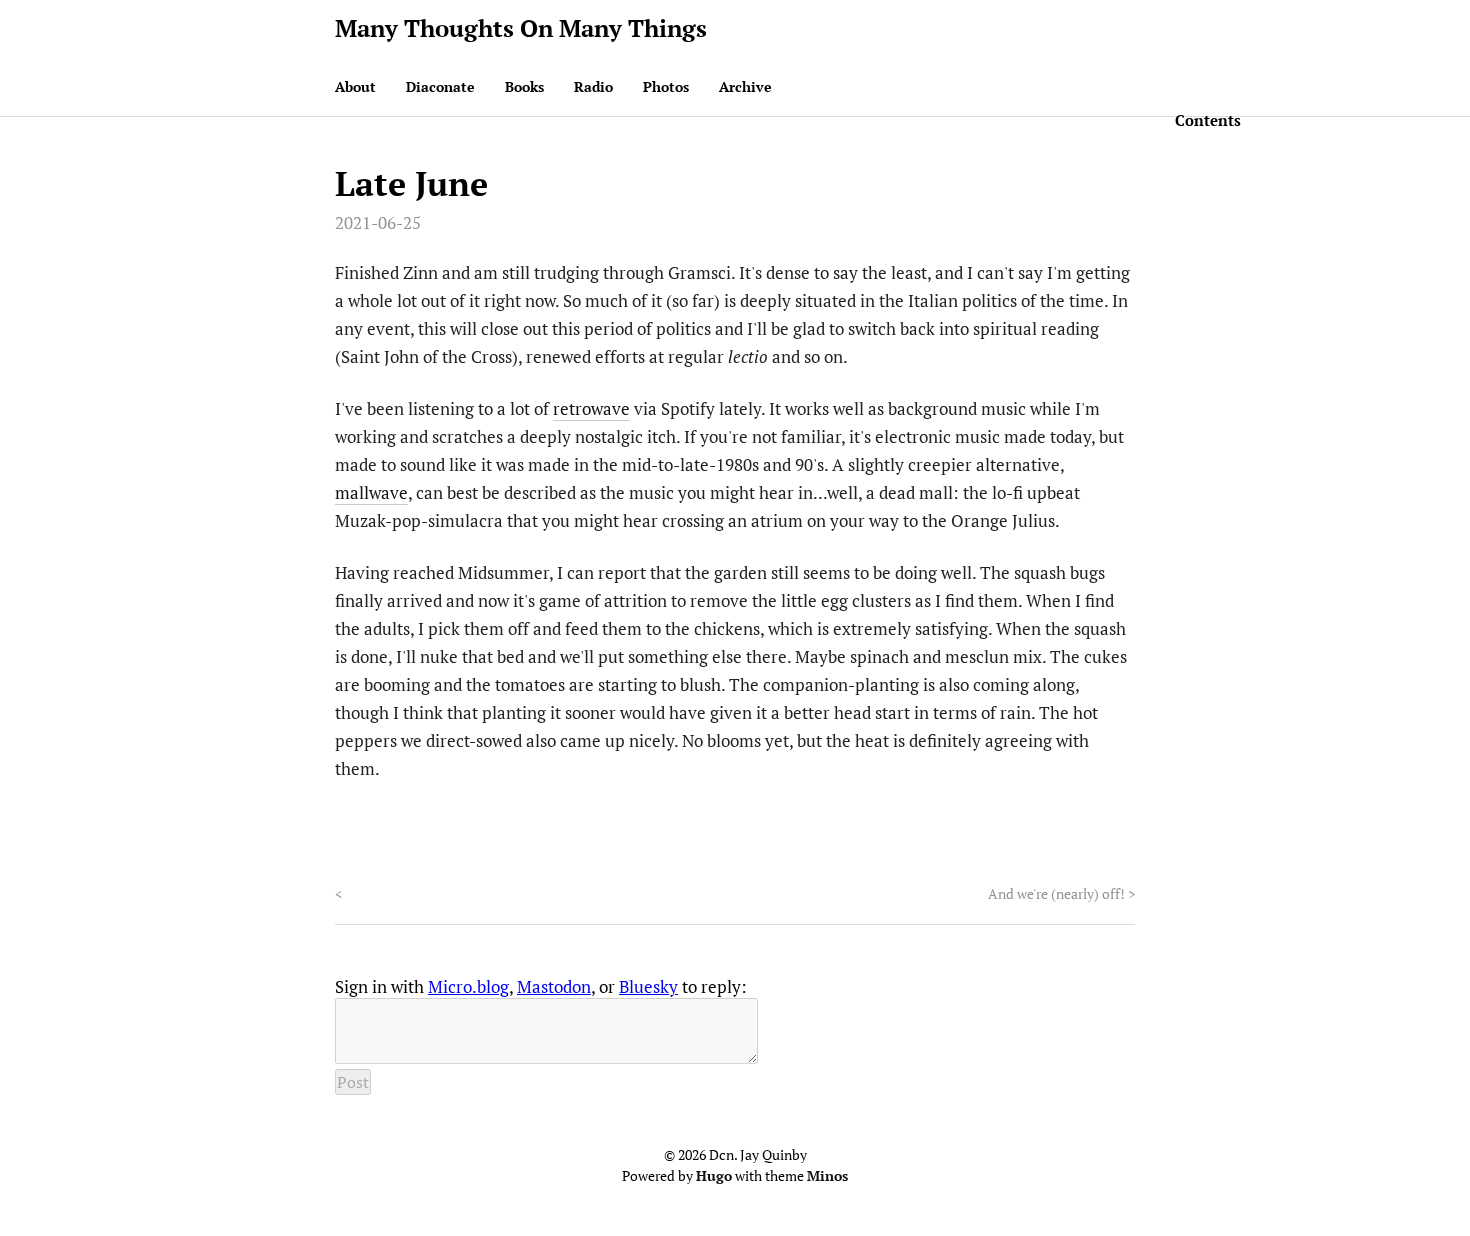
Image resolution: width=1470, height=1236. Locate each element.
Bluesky (648, 986)
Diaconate (440, 86)
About (355, 86)
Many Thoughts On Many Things (521, 28)
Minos (827, 1175)
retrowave (591, 408)
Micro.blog (468, 986)
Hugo (714, 1175)
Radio (593, 86)
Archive (745, 86)
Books (524, 86)
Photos (666, 86)
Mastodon (554, 986)
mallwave (371, 492)
